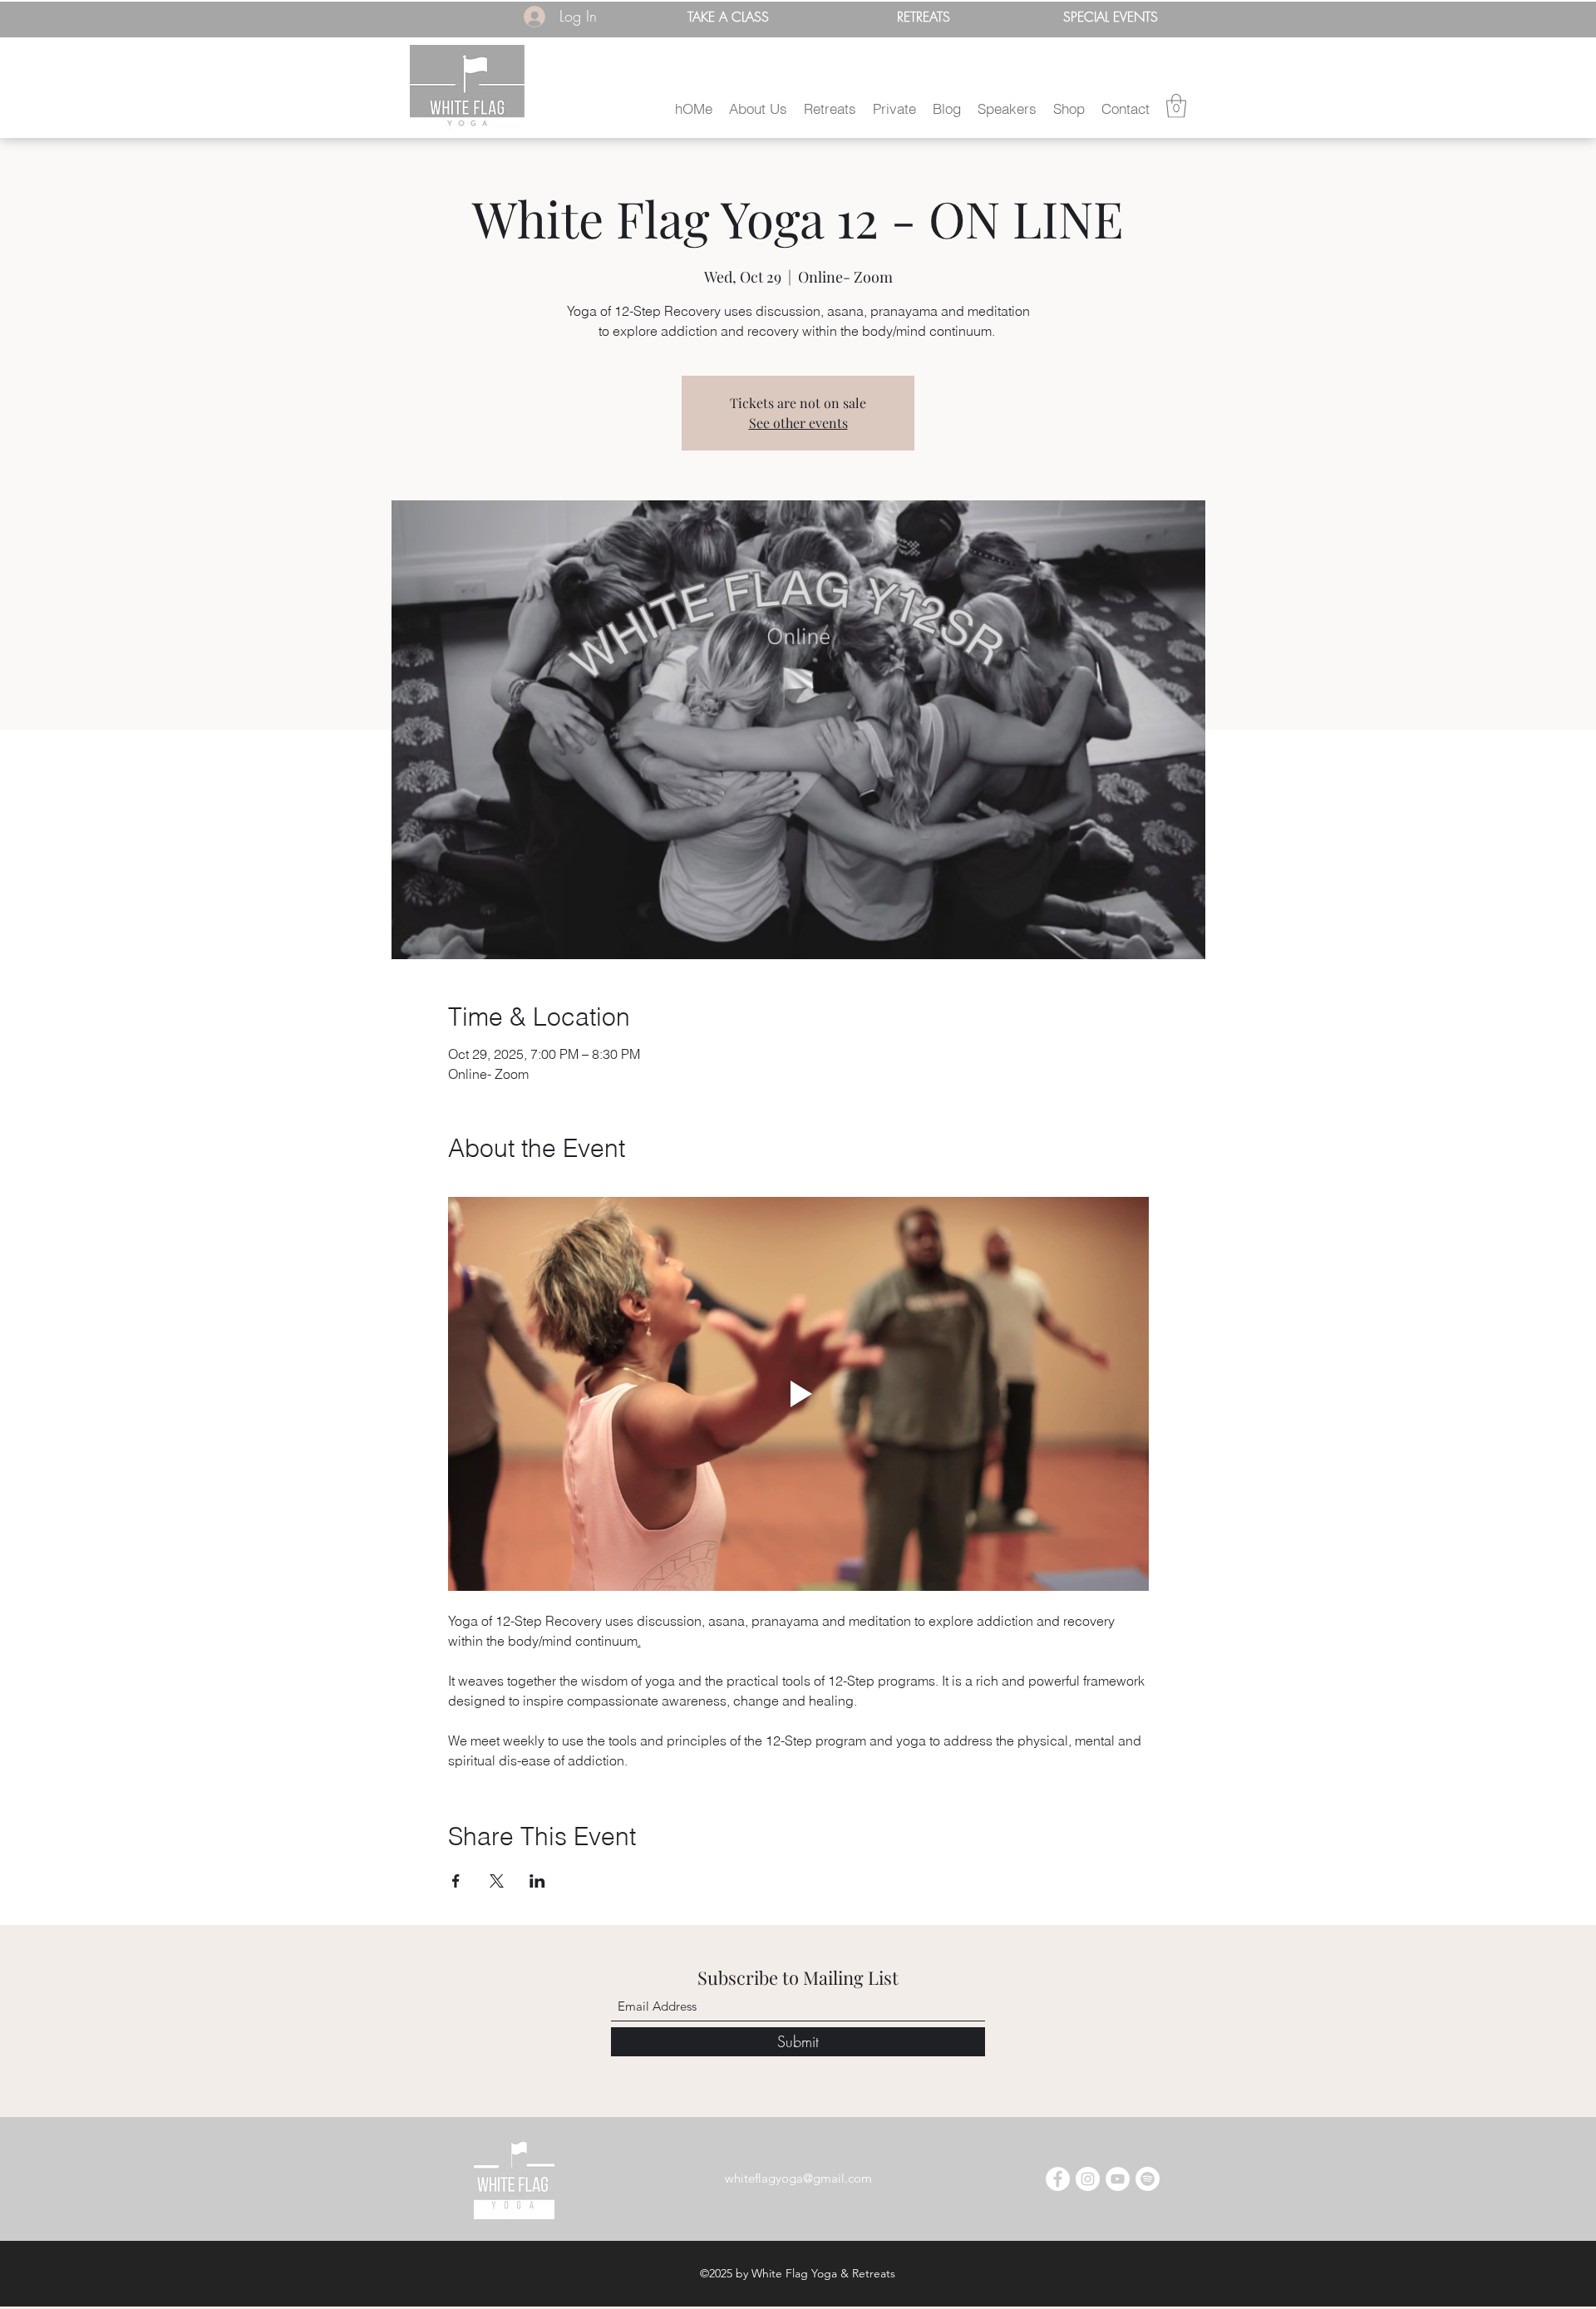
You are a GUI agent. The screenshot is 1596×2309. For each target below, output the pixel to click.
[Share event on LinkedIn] (537, 1881)
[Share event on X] (497, 1881)
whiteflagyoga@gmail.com (798, 2178)
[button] (758, 108)
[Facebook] (1058, 2179)
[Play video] (798, 1394)
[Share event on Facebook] (456, 1881)
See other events (798, 423)
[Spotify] (1148, 2179)
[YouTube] (1118, 2179)
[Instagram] (1088, 2179)
